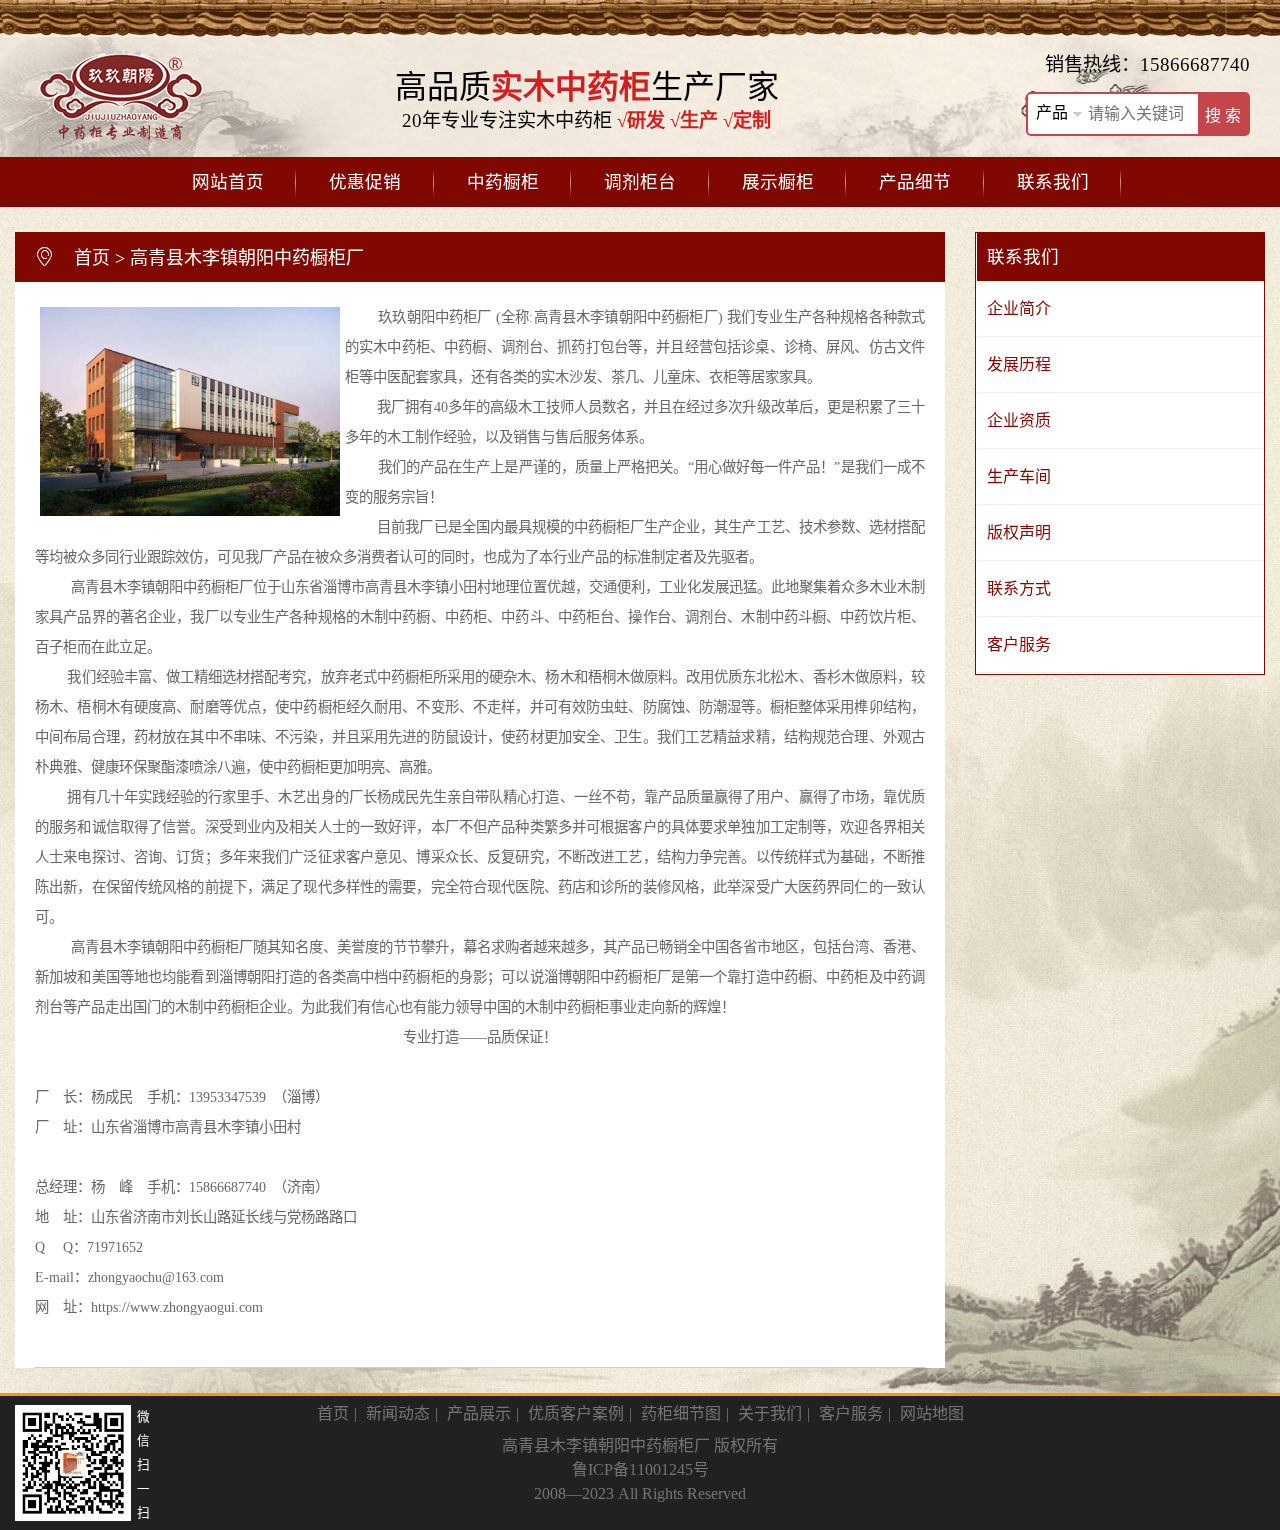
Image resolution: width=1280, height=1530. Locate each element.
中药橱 (465, 347)
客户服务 (1019, 644)
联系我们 (1053, 182)
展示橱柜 (778, 182)
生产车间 (1019, 476)
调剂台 (522, 347)
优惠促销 (365, 182)
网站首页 (228, 182)
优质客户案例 (576, 1413)
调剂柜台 (640, 182)
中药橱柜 (503, 182)
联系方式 (1019, 588)
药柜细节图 (681, 1413)
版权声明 (1019, 532)
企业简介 (1019, 308)
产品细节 (915, 182)
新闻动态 (398, 1413)
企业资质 (1019, 420)
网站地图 (932, 1413)
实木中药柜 (394, 347)
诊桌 (755, 347)
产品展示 (479, 1413)
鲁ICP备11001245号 (640, 1469)
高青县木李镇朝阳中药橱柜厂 (247, 258)
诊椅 (798, 347)
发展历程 (1019, 364)
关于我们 (770, 1413)
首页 (92, 258)
